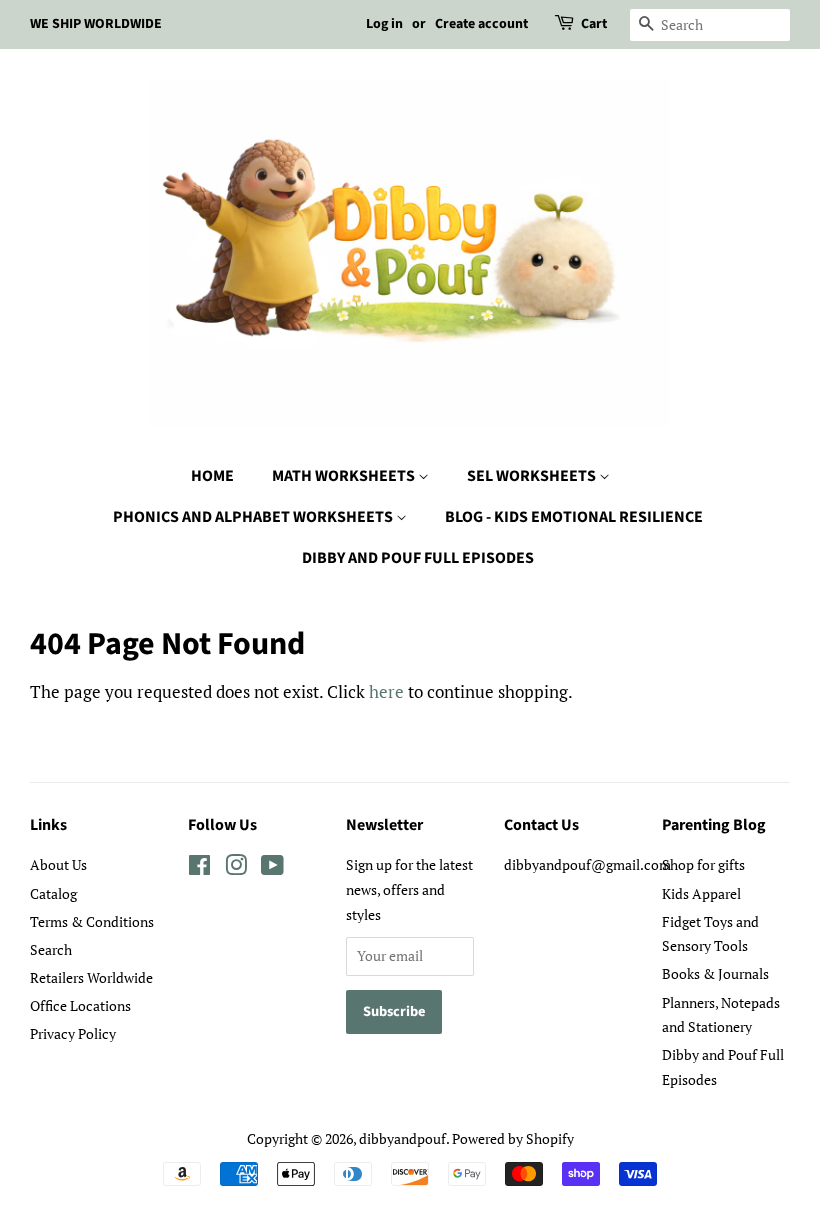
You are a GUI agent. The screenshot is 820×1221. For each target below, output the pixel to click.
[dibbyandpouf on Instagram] (236, 868)
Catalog (53, 893)
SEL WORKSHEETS (533, 476)
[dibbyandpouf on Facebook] (199, 868)
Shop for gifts (703, 864)
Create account (481, 24)
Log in (384, 24)
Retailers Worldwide (91, 977)
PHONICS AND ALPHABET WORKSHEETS (254, 517)
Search (51, 949)
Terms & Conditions (92, 921)
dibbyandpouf (402, 1138)
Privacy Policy (73, 1033)
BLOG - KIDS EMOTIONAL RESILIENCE (574, 517)
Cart (594, 24)
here (386, 691)
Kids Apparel (701, 893)
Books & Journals (715, 973)
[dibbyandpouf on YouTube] (272, 868)
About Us (58, 864)
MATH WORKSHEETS (345, 476)
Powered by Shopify (513, 1138)
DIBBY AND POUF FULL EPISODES (418, 558)
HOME (212, 476)
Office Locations (80, 1005)
